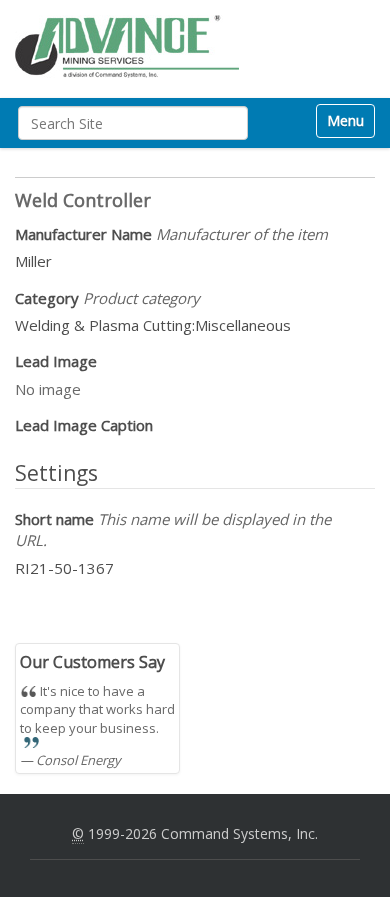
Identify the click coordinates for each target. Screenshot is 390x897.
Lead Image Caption (84, 425)
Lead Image (56, 361)
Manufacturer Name (171, 234)
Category (107, 298)
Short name (173, 529)
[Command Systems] (127, 46)
